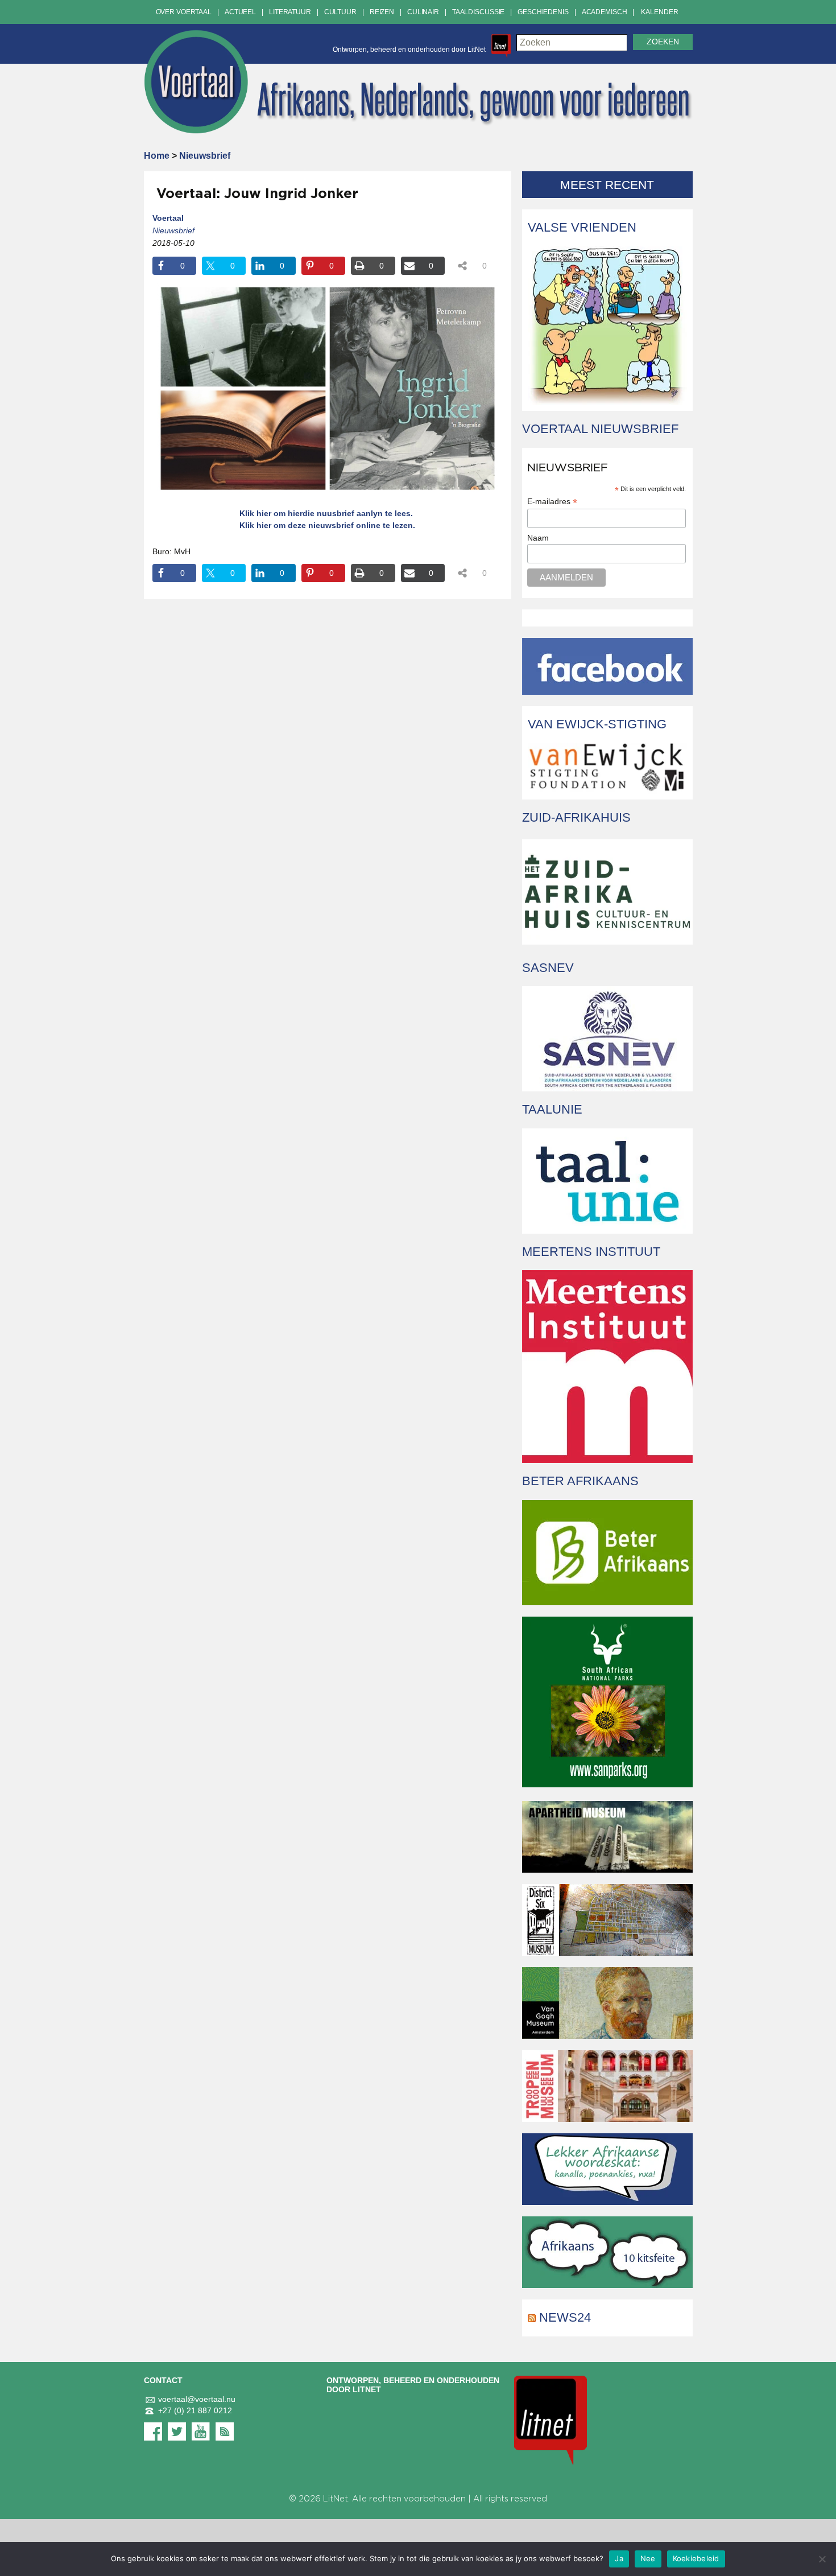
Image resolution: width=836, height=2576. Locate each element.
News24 (565, 2317)
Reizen (382, 12)
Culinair (423, 12)
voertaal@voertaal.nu (197, 2399)
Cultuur (340, 12)
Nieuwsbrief (205, 156)
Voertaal (168, 218)
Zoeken (663, 42)
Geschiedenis (543, 12)
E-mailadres (552, 502)
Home (157, 156)
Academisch (605, 12)
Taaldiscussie (478, 12)
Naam (538, 538)
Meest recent (607, 185)
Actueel (240, 12)
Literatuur (290, 12)
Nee (648, 2558)
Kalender (659, 12)
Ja (619, 2558)
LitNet (336, 2499)
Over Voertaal (184, 12)
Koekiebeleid (696, 2558)
